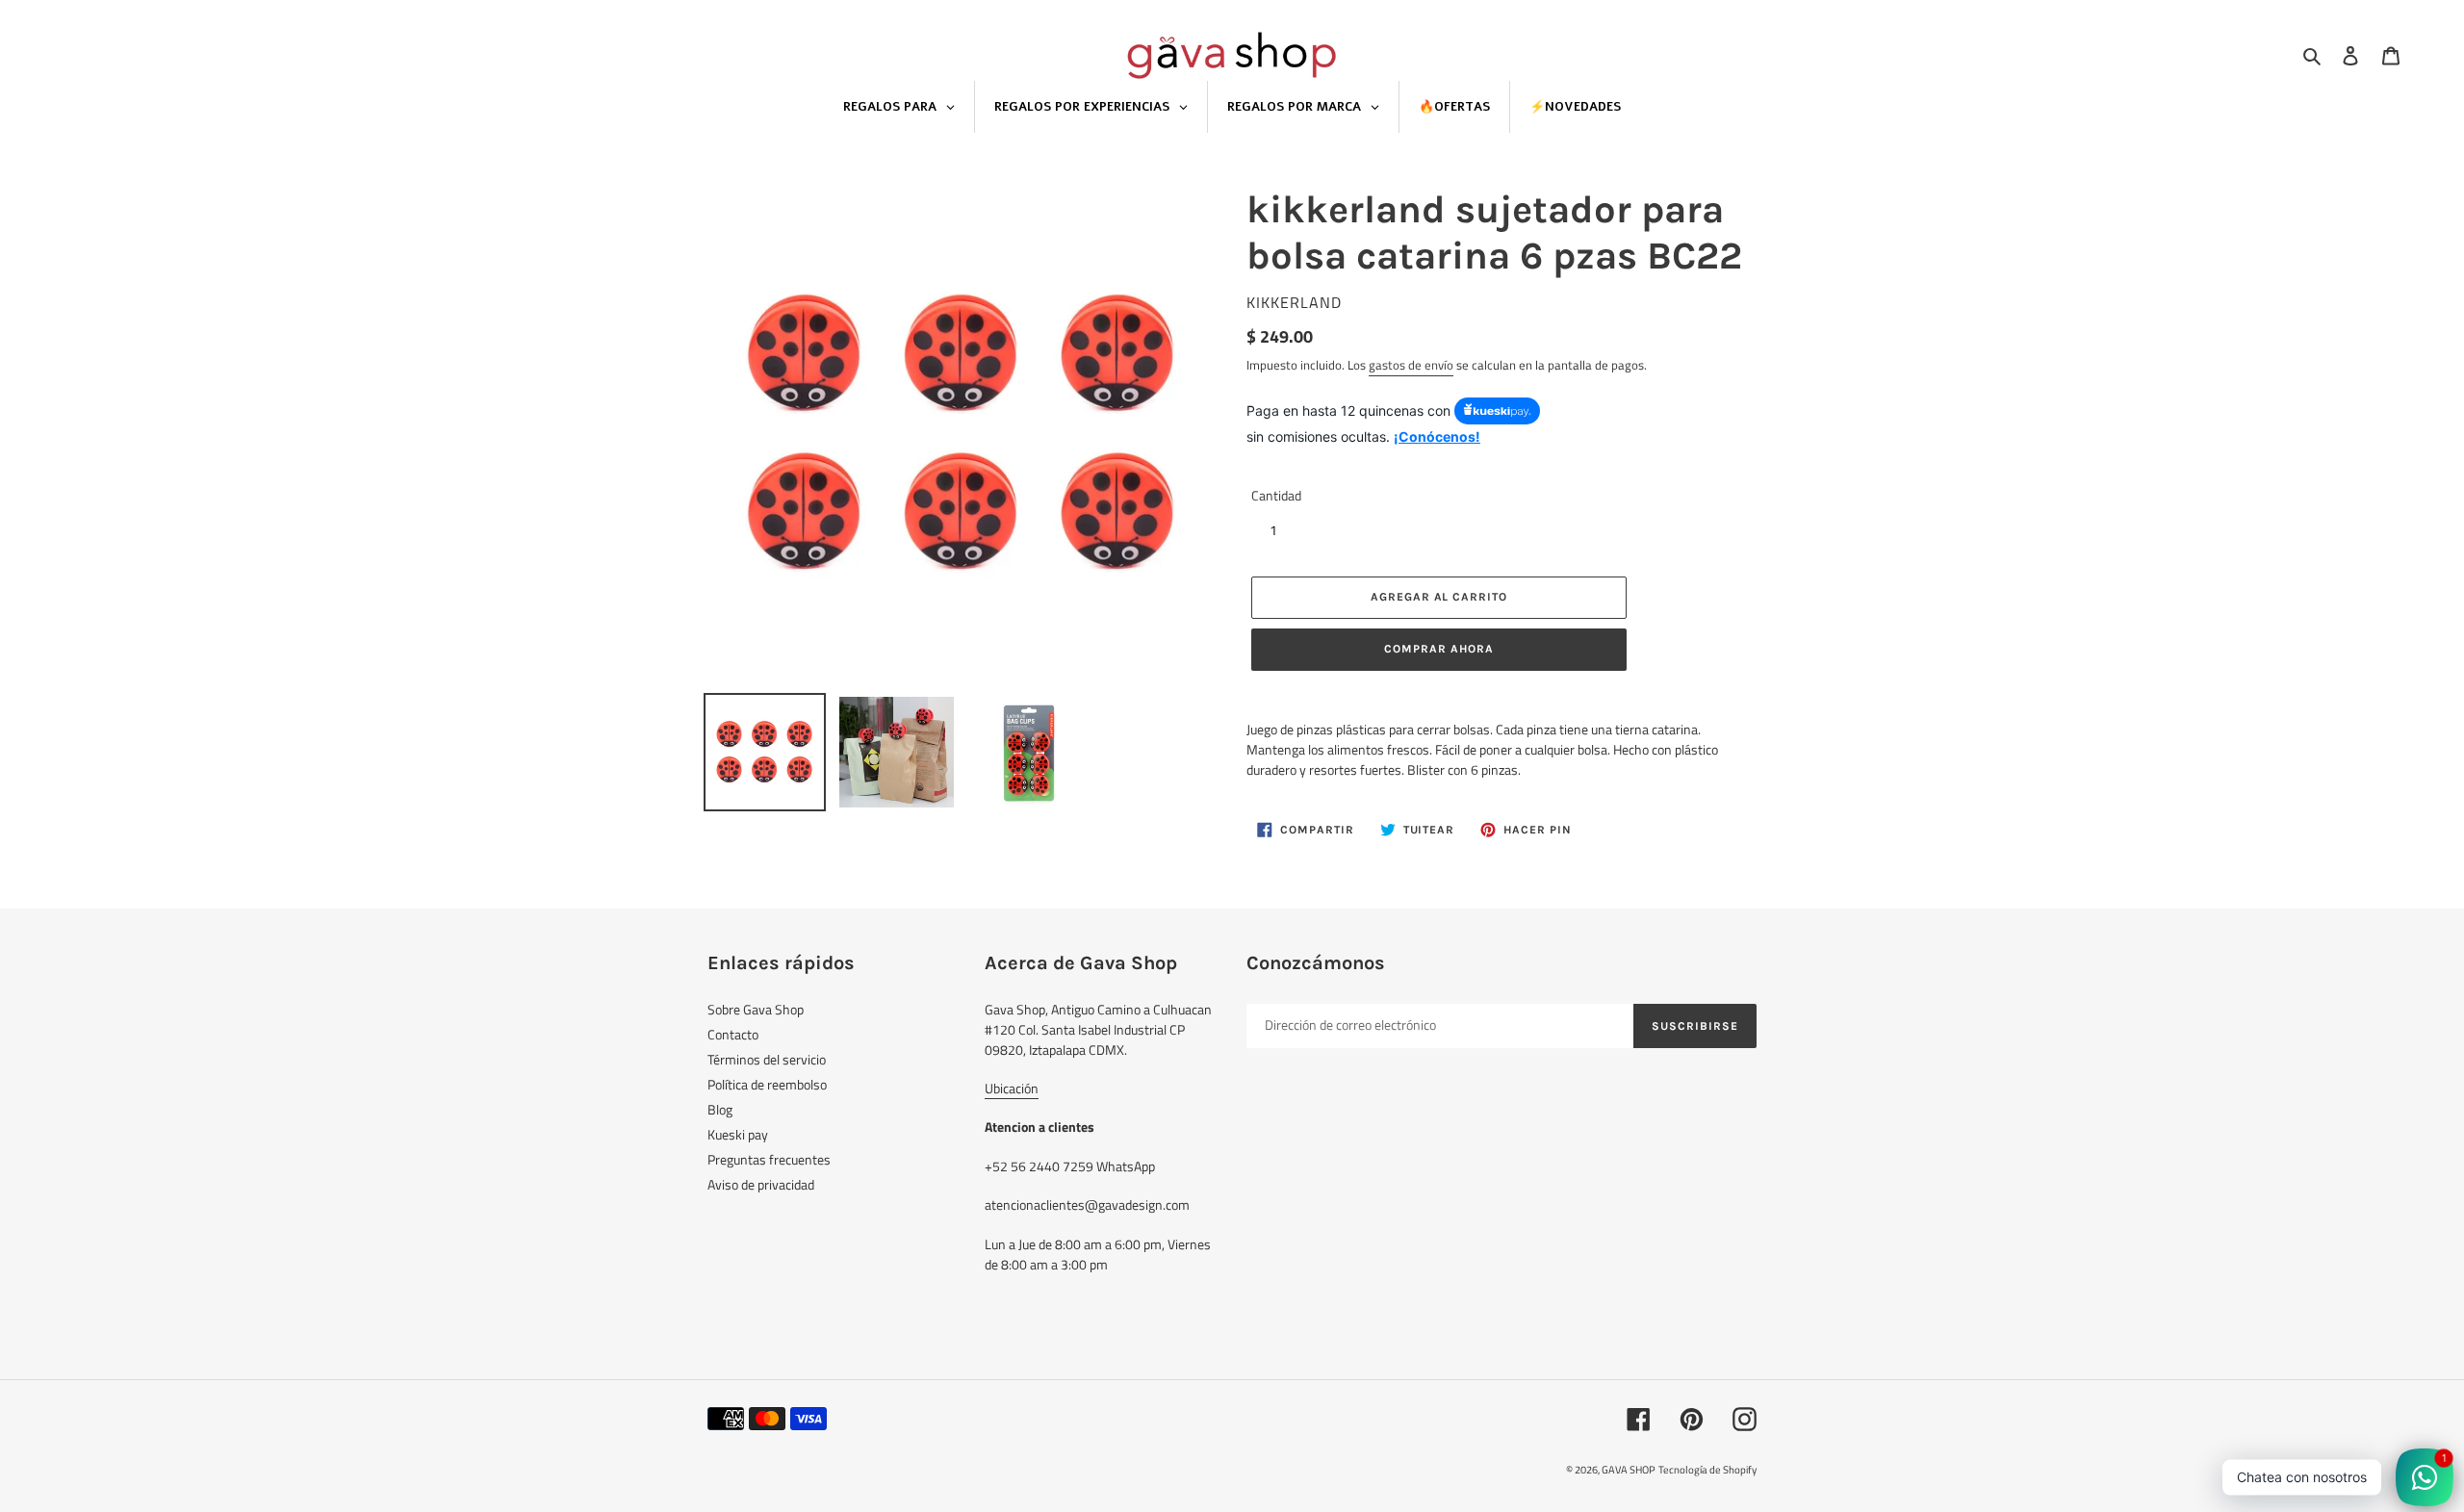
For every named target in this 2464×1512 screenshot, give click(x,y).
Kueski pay (738, 1134)
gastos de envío (1411, 365)
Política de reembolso (767, 1084)
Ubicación (1012, 1088)
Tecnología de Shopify (1707, 1470)
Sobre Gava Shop (756, 1009)
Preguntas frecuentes (769, 1159)
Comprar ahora (1438, 649)
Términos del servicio (767, 1059)
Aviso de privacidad (761, 1184)
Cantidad (1276, 495)
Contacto (733, 1034)
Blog (720, 1109)
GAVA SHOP (1629, 1470)
